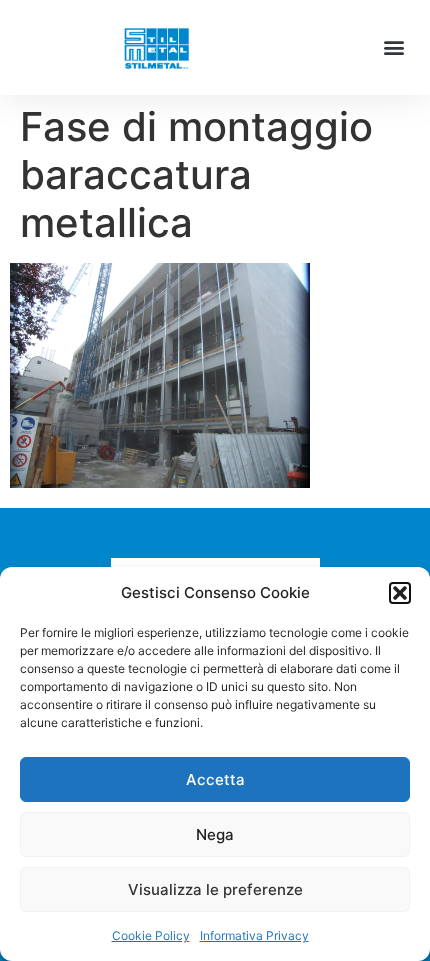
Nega (215, 834)
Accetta (215, 779)
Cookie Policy (151, 935)
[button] (400, 593)
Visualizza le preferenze (215, 889)
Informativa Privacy (254, 935)
